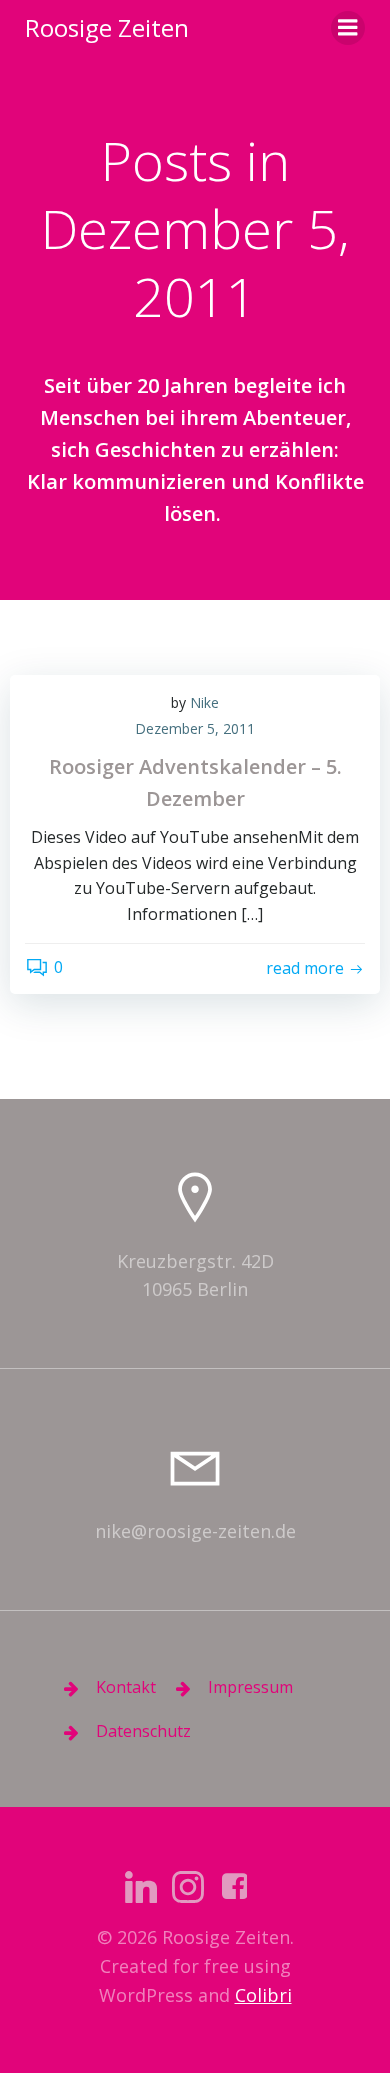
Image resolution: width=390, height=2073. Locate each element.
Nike (204, 702)
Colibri (263, 1995)
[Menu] (348, 28)
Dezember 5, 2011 (195, 728)
